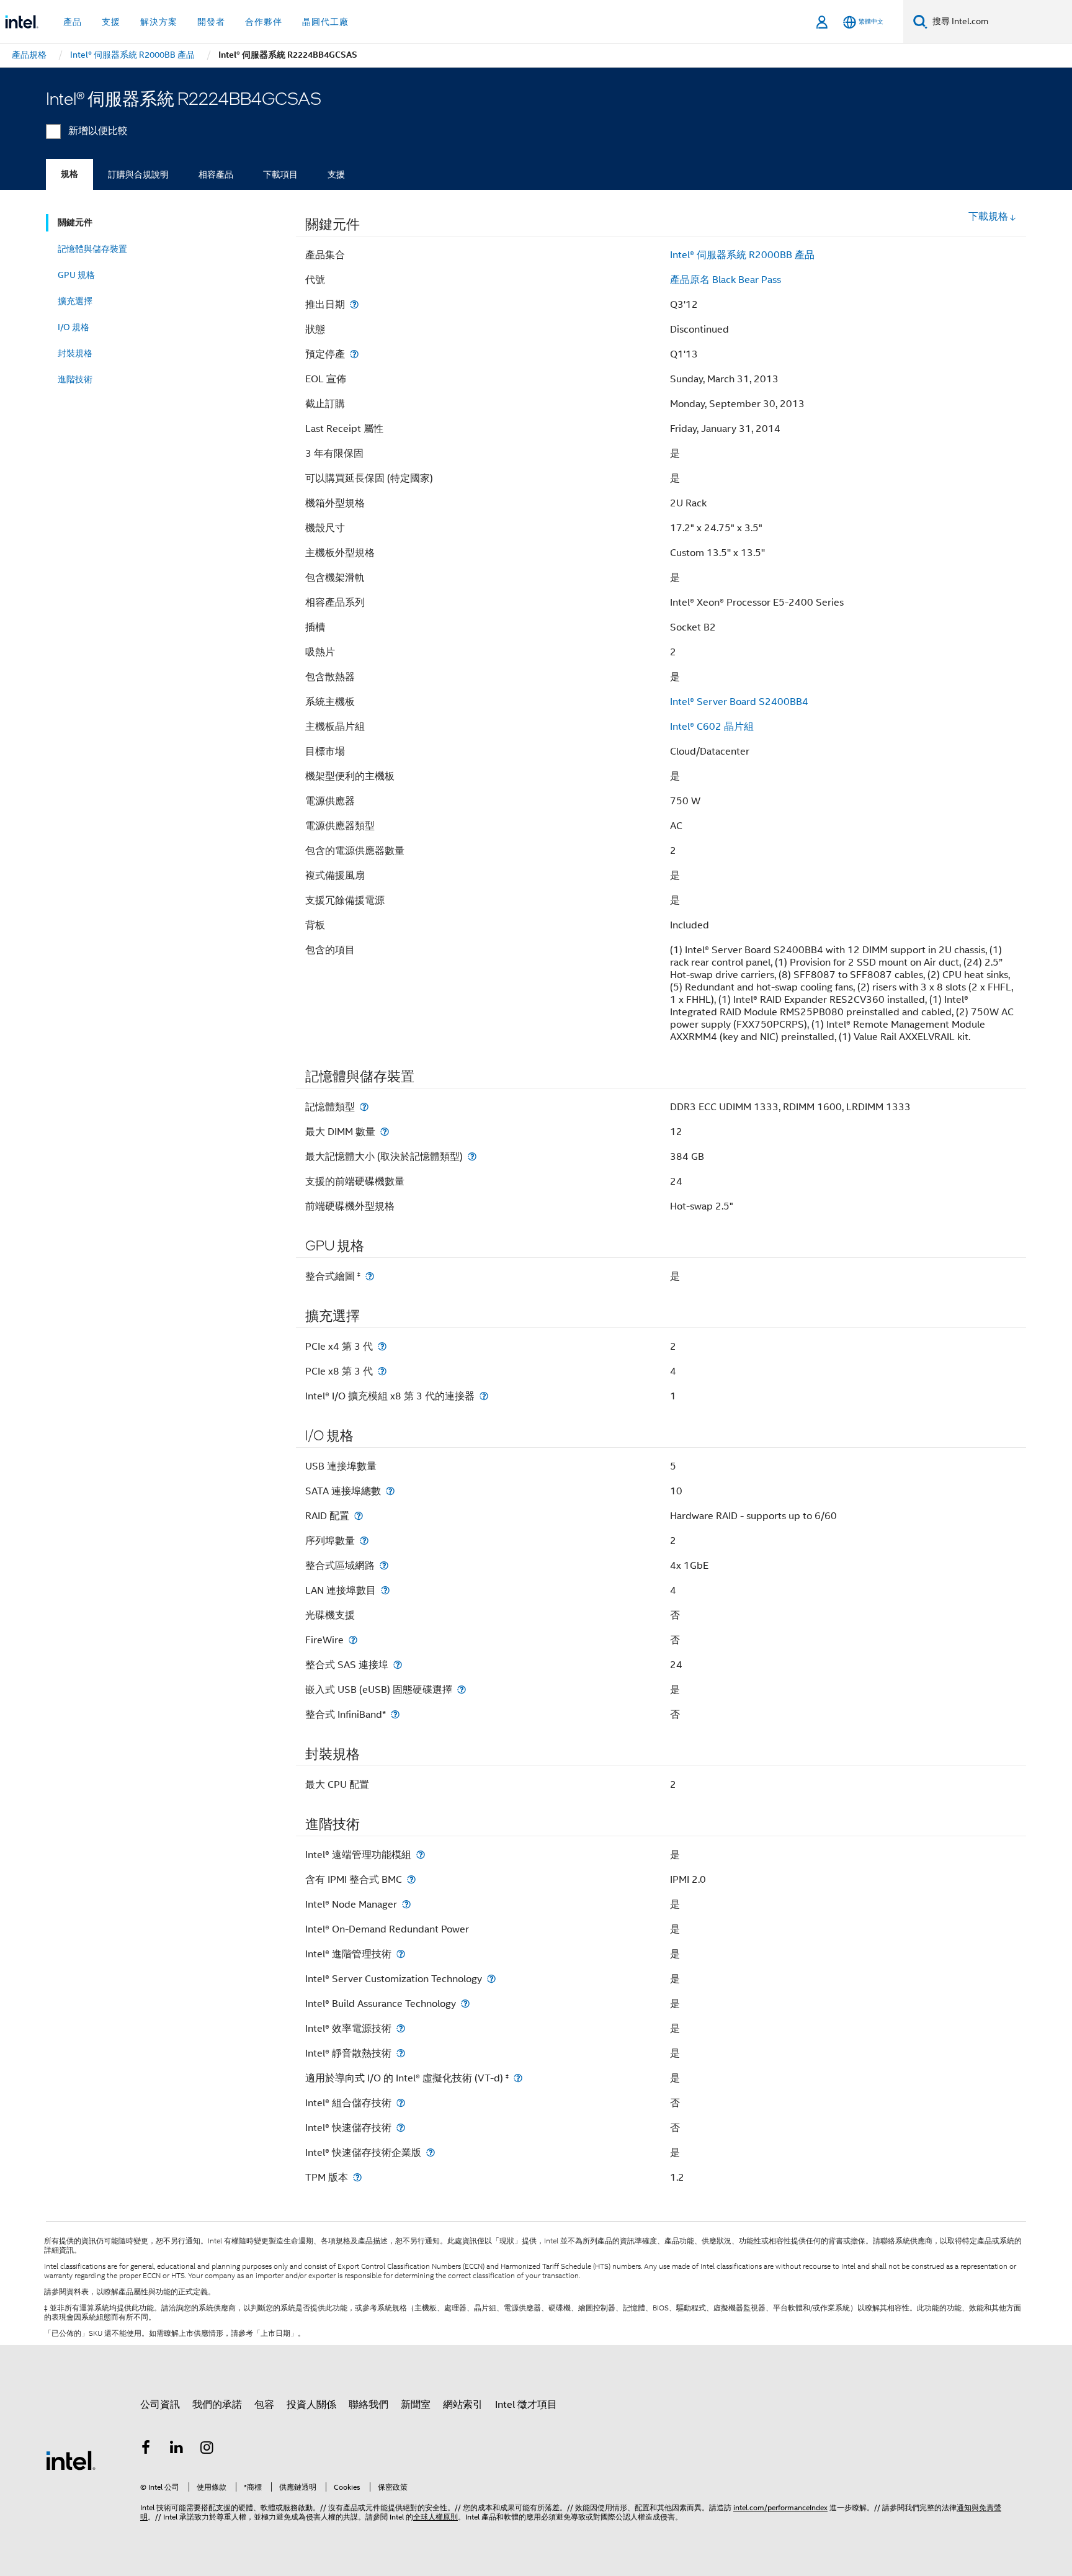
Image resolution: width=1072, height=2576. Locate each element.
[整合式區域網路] (384, 1565)
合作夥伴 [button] (264, 22)
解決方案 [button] (159, 22)
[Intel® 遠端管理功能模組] (421, 1855)
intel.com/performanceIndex (780, 2507)
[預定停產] (354, 354)
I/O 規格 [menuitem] (74, 327)
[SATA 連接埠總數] (390, 1491)
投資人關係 (311, 2405)
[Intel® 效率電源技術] (401, 2028)
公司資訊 (160, 2405)
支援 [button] (111, 22)
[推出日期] (354, 304)
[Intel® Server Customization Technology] (491, 1979)
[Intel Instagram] (207, 2449)
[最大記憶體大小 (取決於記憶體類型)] (472, 1156)
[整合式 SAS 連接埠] (398, 1665)
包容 (264, 2405)
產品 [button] (73, 22)
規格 (69, 174)
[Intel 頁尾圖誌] (71, 2460)
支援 (336, 174)
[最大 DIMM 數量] (385, 1132)
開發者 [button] (211, 22)
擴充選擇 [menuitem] (75, 301)
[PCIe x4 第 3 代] (382, 1346)
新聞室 (416, 2405)
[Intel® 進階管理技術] (401, 1954)
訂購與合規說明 (138, 174)
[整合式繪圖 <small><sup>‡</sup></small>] (370, 1276)
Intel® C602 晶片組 (712, 727)
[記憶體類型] (364, 1107)
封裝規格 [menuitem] (75, 353)
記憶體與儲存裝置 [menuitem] (92, 249)
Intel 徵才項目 (526, 2405)
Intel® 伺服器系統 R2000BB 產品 (742, 255)
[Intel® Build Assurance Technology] (465, 2004)
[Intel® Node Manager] (406, 1904)
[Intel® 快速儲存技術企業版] (431, 2152)
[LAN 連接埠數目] (385, 1590)
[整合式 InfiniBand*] (395, 1714)
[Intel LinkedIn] (177, 2449)
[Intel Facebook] (146, 2449)
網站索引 (463, 2405)
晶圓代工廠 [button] (325, 22)
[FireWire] (353, 1640)
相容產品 (216, 174)
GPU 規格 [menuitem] (76, 275)
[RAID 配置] (359, 1516)
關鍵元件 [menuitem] (75, 222)
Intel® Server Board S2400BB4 (739, 702)
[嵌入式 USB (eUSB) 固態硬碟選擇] (462, 1690)
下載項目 (280, 174)
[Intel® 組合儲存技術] (401, 2103)
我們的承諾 (217, 2405)
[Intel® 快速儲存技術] (401, 2128)
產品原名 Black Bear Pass (726, 280)
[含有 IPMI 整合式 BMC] (411, 1879)
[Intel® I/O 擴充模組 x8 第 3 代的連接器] (484, 1396)
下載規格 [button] (988, 217)
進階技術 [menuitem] (75, 379)
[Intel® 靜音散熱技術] (401, 2053)
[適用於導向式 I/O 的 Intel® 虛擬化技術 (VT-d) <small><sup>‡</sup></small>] (518, 2078)
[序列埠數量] (364, 1541)
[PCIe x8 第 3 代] (382, 1371)
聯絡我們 (368, 2405)
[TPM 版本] (357, 2177)
